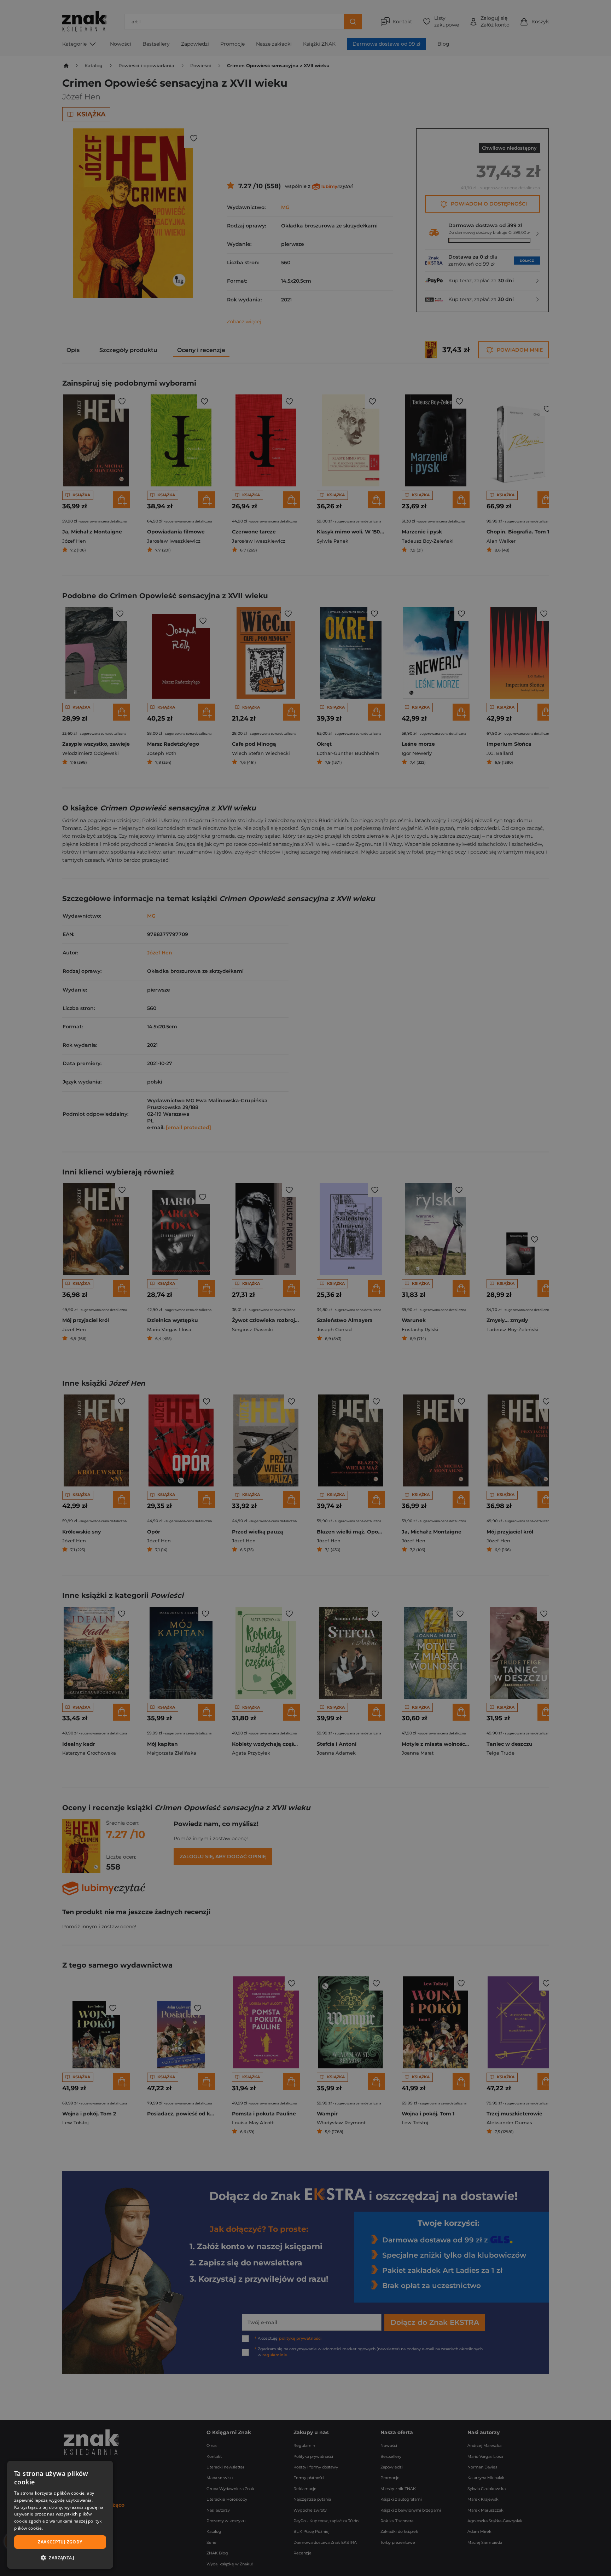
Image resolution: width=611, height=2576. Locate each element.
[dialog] (60, 2515)
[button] (60, 2558)
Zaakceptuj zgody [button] (60, 2542)
